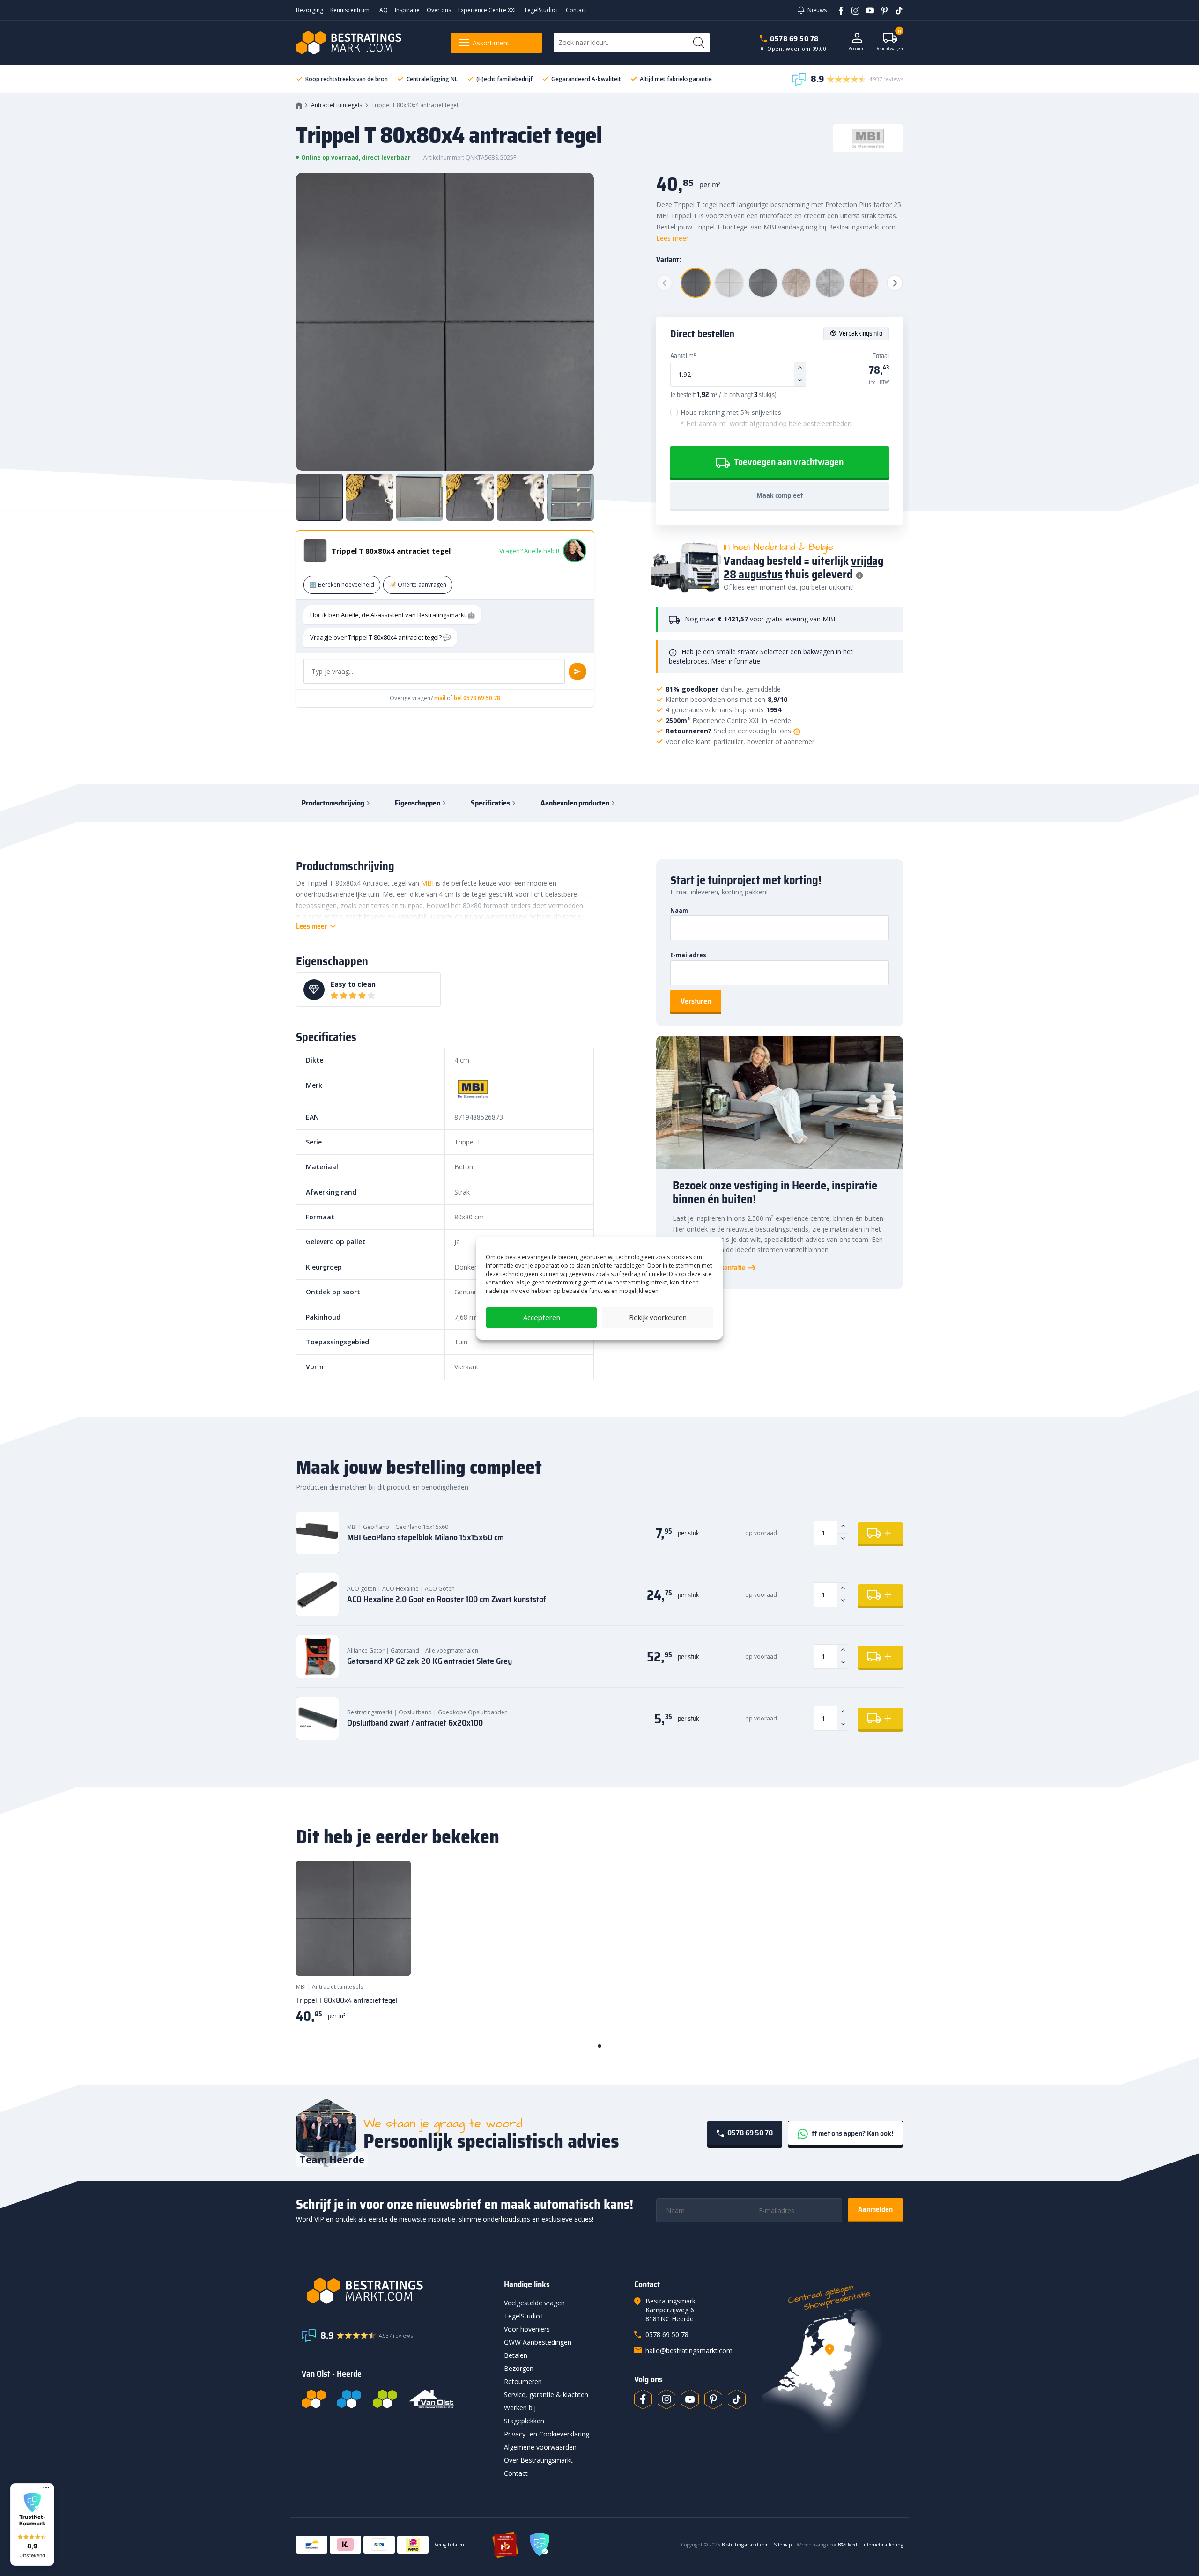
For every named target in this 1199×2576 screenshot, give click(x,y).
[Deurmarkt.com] (349, 2399)
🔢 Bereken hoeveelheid (342, 585)
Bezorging (310, 10)
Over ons (439, 10)
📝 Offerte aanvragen (418, 585)
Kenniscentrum (350, 10)
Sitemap (783, 2545)
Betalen (516, 2355)
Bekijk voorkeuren (658, 1317)
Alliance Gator (366, 1650)
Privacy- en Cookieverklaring (547, 2434)
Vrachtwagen (890, 42)
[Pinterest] (881, 10)
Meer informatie (736, 661)
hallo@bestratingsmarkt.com (689, 2351)
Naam (679, 911)
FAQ (382, 10)
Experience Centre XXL (488, 10)
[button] (32, 2524)
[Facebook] (838, 10)
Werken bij (520, 2408)
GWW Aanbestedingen (538, 2342)
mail (440, 698)
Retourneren (523, 2381)
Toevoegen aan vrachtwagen (788, 462)
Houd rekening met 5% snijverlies (767, 418)
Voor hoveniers (527, 2329)
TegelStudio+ (541, 10)
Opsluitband (415, 1712)
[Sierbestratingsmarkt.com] (385, 2399)
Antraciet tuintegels (337, 105)
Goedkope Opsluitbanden (473, 1712)
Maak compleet (780, 495)
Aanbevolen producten (575, 803)
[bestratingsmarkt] (397, 2291)
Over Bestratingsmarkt (538, 2460)
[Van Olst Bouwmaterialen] (431, 2399)
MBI (829, 619)
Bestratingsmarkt (370, 1712)
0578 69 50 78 (794, 39)
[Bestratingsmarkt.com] (314, 2399)
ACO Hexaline (400, 1589)
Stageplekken (524, 2421)
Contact (576, 10)
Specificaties (490, 803)
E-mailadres (688, 955)
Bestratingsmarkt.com (745, 2545)
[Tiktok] (737, 2399)
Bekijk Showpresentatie (709, 1268)
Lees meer (672, 238)
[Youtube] (867, 10)
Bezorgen (519, 2368)
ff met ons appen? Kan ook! (852, 2133)
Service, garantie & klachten (546, 2395)
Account (857, 48)
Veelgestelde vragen (534, 2303)
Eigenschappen (418, 803)
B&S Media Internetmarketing (870, 2545)
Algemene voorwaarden (540, 2447)
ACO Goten (440, 1589)
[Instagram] (852, 10)
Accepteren (542, 1317)
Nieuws (817, 10)
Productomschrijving (333, 803)
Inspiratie (407, 10)
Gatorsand (405, 1650)
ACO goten (362, 1589)
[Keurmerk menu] (46, 2487)
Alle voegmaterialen (452, 1650)
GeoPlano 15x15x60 (422, 1527)
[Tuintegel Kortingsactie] (392, 1957)
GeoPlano (376, 1527)
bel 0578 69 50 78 (477, 698)
